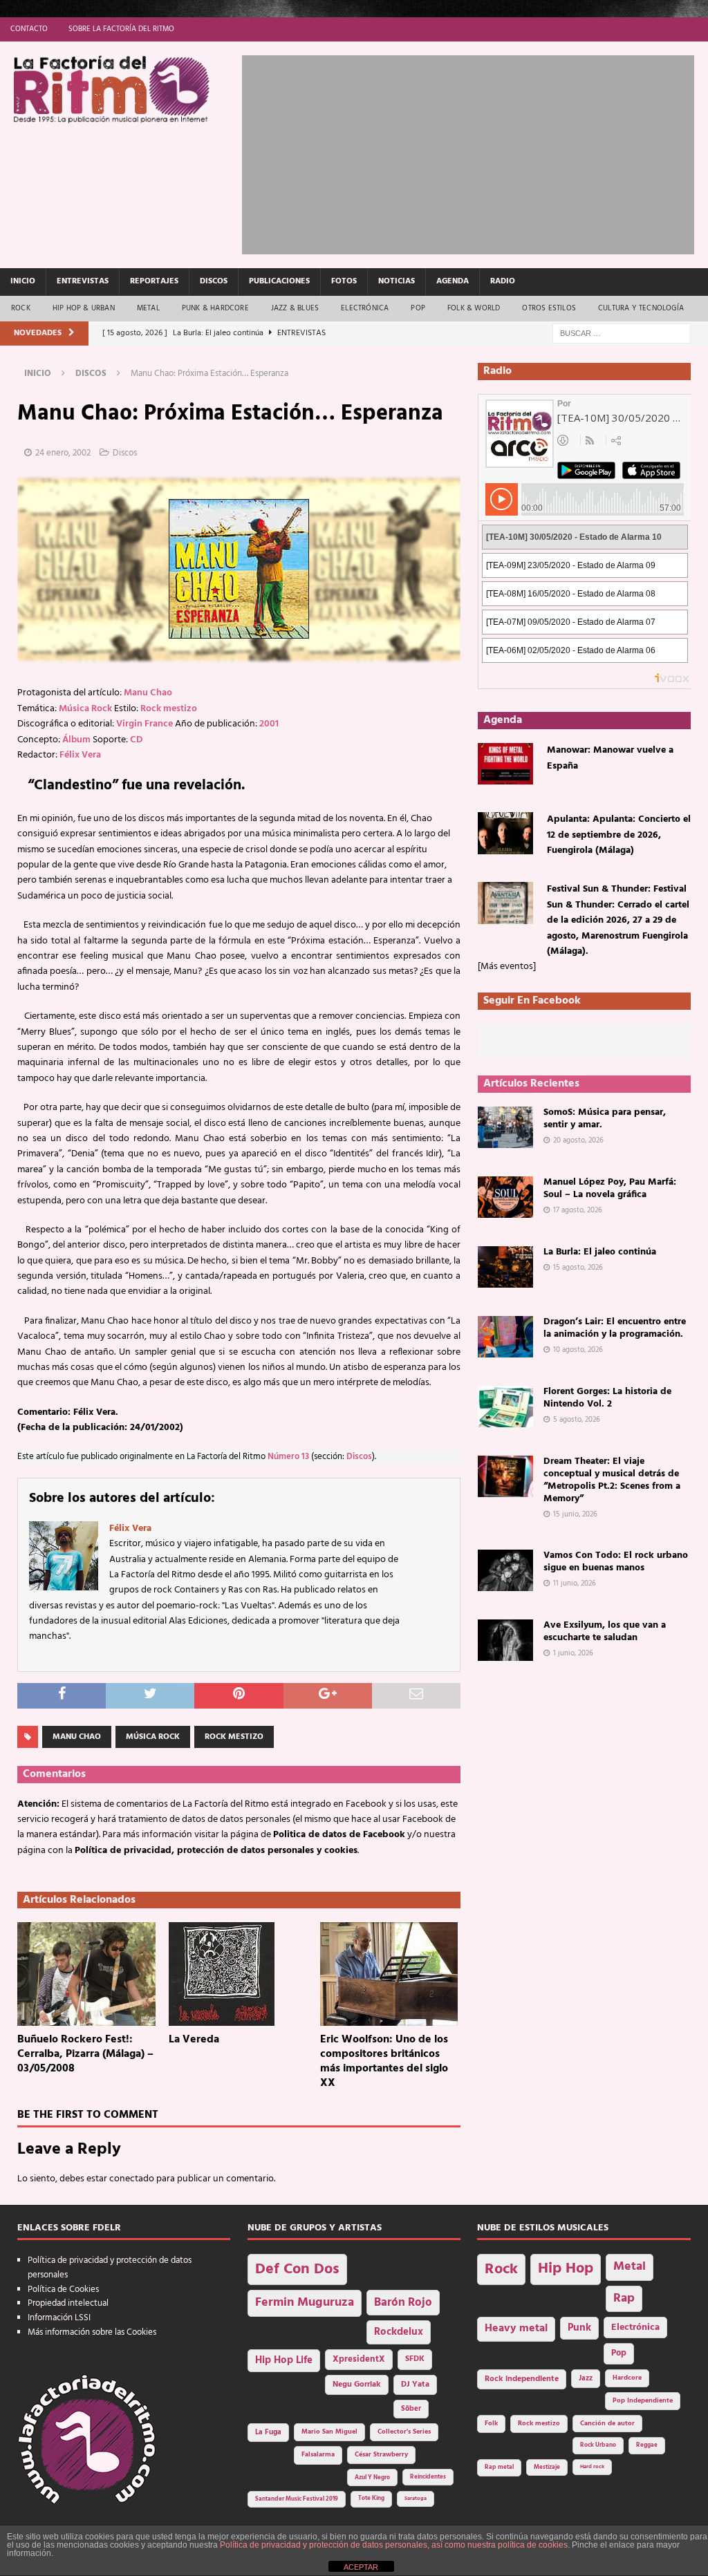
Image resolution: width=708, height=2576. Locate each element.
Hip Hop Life (284, 2361)
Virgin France (145, 724)
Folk (491, 2424)
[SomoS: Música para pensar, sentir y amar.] (505, 1127)
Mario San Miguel (329, 2432)
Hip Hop (566, 2269)
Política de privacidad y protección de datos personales (110, 2268)
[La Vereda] (239, 1974)
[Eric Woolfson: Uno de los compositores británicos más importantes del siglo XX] (390, 1974)
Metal (148, 308)
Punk (579, 2328)
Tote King (371, 2499)
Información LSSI (59, 2318)
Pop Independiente (643, 2401)
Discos (214, 281)
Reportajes (154, 281)
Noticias (397, 281)
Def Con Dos (297, 2269)
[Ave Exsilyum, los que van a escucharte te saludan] (505, 1640)
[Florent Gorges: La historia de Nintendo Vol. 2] (505, 1407)
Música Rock (85, 709)
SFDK (415, 2359)
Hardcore (627, 2378)
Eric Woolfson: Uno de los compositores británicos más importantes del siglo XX (384, 2061)
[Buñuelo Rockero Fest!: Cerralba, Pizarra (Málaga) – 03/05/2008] (87, 1974)
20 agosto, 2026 (578, 1140)
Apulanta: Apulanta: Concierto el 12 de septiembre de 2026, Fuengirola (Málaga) (619, 835)
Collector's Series (404, 2432)
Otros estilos (549, 308)
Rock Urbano (598, 2445)
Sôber (411, 2409)
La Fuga (268, 2433)
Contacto (29, 29)
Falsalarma (318, 2455)
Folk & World (474, 308)
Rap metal (499, 2467)
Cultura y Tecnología (641, 308)
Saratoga (416, 2499)
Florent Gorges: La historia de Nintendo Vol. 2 (607, 1398)
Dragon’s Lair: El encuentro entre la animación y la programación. (615, 1328)
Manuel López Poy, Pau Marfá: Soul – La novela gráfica (610, 1188)
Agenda (453, 281)
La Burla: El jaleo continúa (600, 1252)
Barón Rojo (403, 2303)
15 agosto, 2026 (578, 1268)
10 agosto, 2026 (578, 1350)
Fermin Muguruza (305, 2303)
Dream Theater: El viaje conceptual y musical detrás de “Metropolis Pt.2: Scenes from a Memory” (612, 1480)
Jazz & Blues (295, 308)
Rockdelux (399, 2332)
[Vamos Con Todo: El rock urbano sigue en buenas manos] (505, 1570)
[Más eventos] (507, 967)
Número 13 (288, 1457)
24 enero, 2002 (63, 453)
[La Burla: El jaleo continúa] (505, 1267)
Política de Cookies (63, 2290)
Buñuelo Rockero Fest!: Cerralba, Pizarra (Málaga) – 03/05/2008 (85, 2054)
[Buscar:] (622, 333)
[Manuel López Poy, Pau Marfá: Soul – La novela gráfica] (505, 1197)
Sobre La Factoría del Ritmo (121, 29)
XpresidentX (359, 2360)
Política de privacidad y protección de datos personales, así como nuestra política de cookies (394, 2545)
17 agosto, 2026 (578, 1210)
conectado (132, 2179)
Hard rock (592, 2467)
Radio (503, 281)
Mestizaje (547, 2467)
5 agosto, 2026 (577, 1420)
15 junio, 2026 (575, 1514)
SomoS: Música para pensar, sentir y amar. (605, 1119)
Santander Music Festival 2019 (297, 2499)
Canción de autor (607, 2424)
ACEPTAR (361, 2567)
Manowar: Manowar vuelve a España (610, 758)
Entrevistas (83, 281)
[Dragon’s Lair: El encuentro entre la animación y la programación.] (505, 1337)
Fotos (344, 281)
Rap (624, 2298)
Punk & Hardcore (215, 308)
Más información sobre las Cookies (92, 2332)
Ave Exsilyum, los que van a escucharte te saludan (605, 1632)
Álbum (76, 740)
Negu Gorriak (357, 2385)
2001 (269, 724)
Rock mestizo (169, 709)
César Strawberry (381, 2455)
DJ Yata (415, 2385)
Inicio (23, 281)
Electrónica (365, 308)
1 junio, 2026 (573, 1653)
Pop (418, 308)
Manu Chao (148, 693)
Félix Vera (80, 755)
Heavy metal (516, 2329)
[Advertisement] (475, 152)
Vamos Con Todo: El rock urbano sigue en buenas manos (616, 1562)
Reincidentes (428, 2477)
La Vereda (194, 2040)
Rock (21, 308)
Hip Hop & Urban (84, 308)
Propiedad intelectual (68, 2303)
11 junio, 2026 (575, 1583)
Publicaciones (279, 281)
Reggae (647, 2445)
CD (136, 740)
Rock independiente (522, 2379)
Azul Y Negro (372, 2478)
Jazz (586, 2378)
